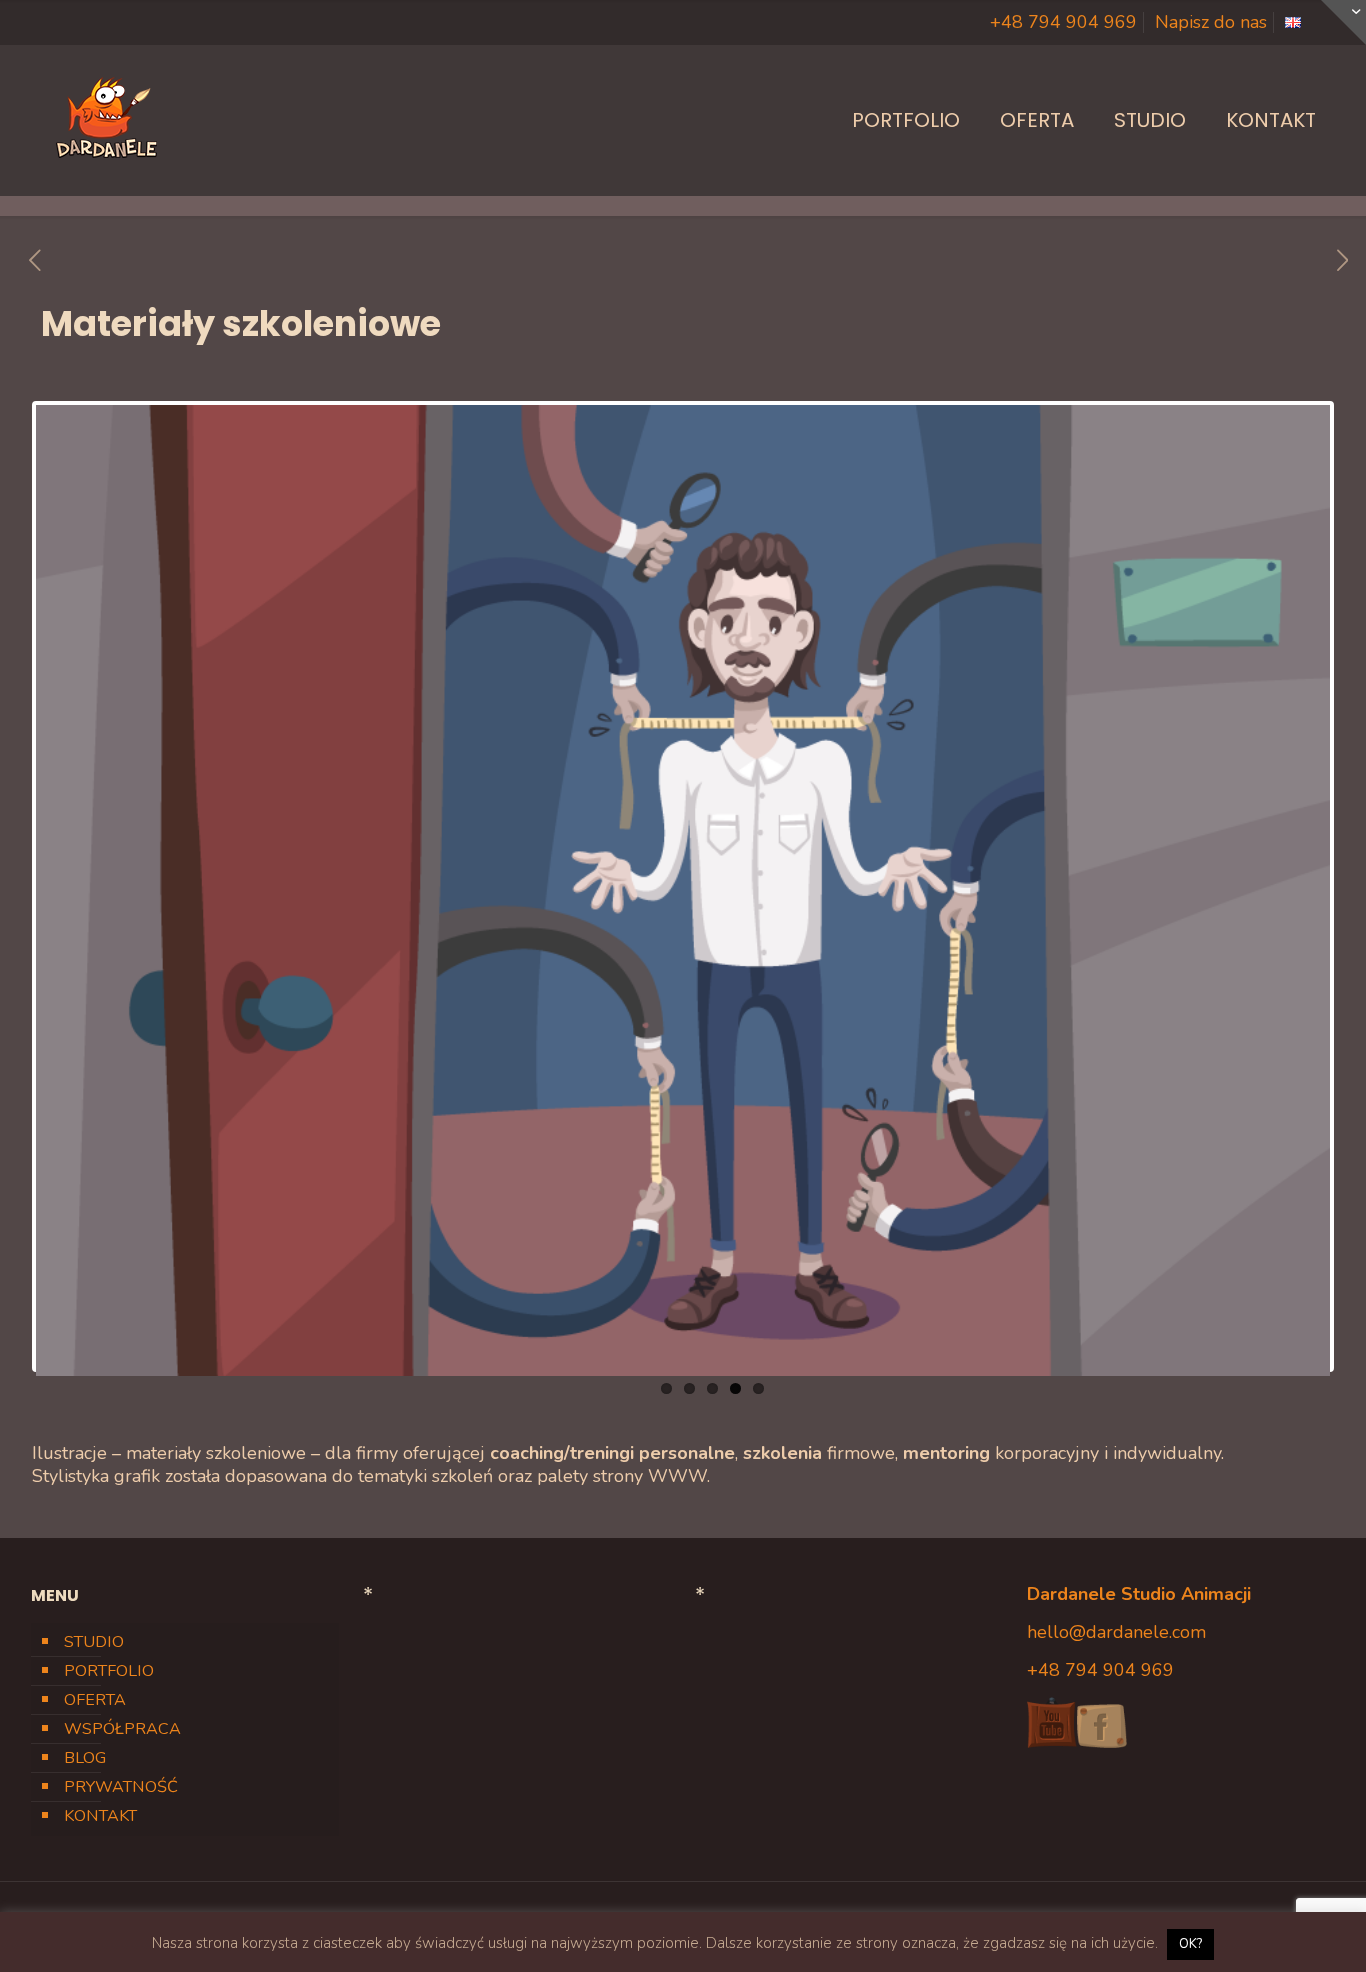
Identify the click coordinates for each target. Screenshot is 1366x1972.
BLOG (85, 1758)
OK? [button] (1190, 1944)
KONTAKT (100, 1816)
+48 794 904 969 (1063, 22)
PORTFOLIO (109, 1671)
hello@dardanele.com (1116, 1632)
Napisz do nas (1211, 22)
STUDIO (94, 1642)
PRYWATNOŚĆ (121, 1787)
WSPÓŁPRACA (122, 1729)
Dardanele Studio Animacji (1139, 1594)
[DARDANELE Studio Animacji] (106, 120)
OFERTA (95, 1700)
